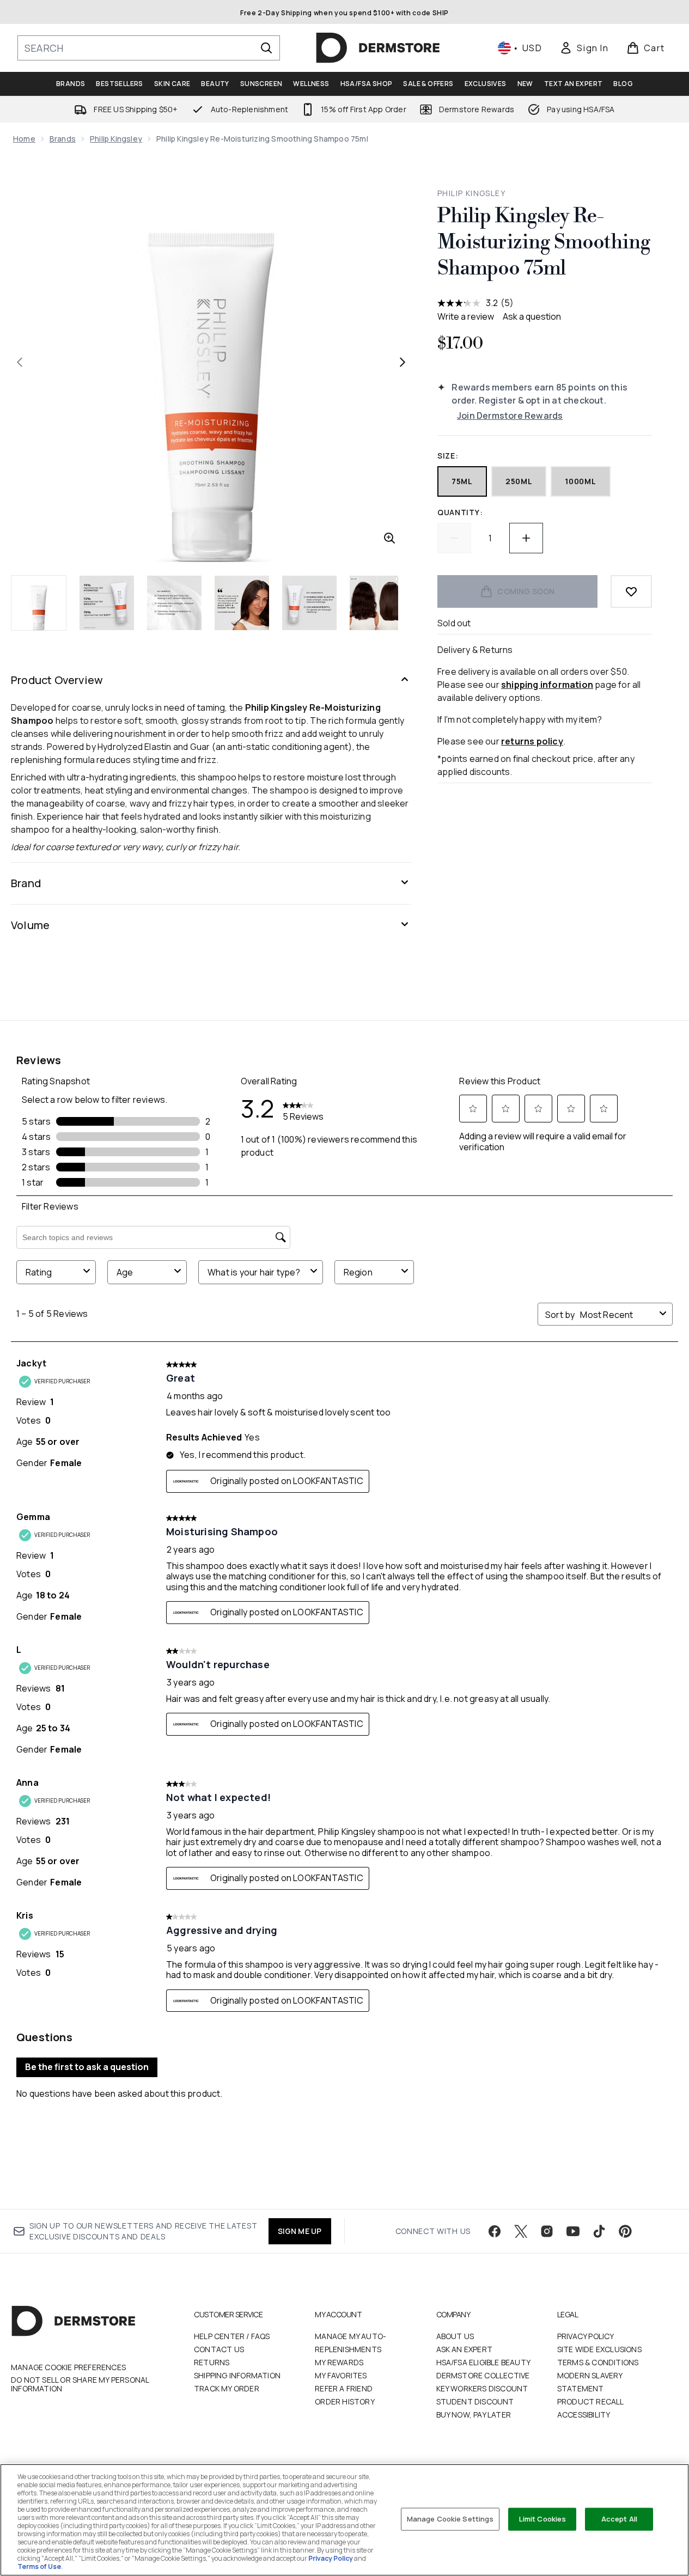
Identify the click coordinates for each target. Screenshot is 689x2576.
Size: (448, 456)
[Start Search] (266, 48)
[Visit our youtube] (573, 2231)
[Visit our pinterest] (625, 2231)
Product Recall (591, 2401)
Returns (212, 2362)
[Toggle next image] (403, 362)
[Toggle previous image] (20, 362)
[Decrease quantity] (454, 538)
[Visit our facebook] (495, 2231)
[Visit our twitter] (521, 2231)
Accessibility (584, 2415)
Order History (345, 2401)
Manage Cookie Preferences (68, 2367)
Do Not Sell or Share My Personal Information (80, 2384)
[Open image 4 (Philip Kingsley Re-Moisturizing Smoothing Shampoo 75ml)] (242, 603)
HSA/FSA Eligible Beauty (484, 2362)
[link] (584, 48)
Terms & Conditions (598, 2362)
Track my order (227, 2388)
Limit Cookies (543, 2519)
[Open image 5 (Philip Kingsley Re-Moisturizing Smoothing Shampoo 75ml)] (309, 603)
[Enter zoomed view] (389, 538)
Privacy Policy (586, 2336)
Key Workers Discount (482, 2388)
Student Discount (475, 2401)
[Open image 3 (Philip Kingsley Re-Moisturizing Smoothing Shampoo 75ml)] (174, 603)
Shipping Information (237, 2375)
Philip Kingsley (116, 139)
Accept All (619, 2519)
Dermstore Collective (483, 2375)
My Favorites (341, 2375)
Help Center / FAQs (232, 2336)
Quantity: (460, 512)
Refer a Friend (344, 2388)
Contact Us (219, 2349)
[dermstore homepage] (378, 48)
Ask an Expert (465, 2349)
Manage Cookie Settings (450, 2519)
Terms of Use (39, 2566)
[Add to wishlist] (631, 591)
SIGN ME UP (300, 2231)
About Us (455, 2336)
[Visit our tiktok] (599, 2231)
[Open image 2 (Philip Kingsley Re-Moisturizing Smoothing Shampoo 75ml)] (107, 603)
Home (24, 139)
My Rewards (339, 2362)
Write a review (466, 316)
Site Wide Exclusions (599, 2349)
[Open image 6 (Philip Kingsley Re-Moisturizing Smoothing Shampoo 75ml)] (377, 603)
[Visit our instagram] (547, 2231)
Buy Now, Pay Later (474, 2415)
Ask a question (532, 316)
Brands (63, 139)
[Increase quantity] (526, 538)
